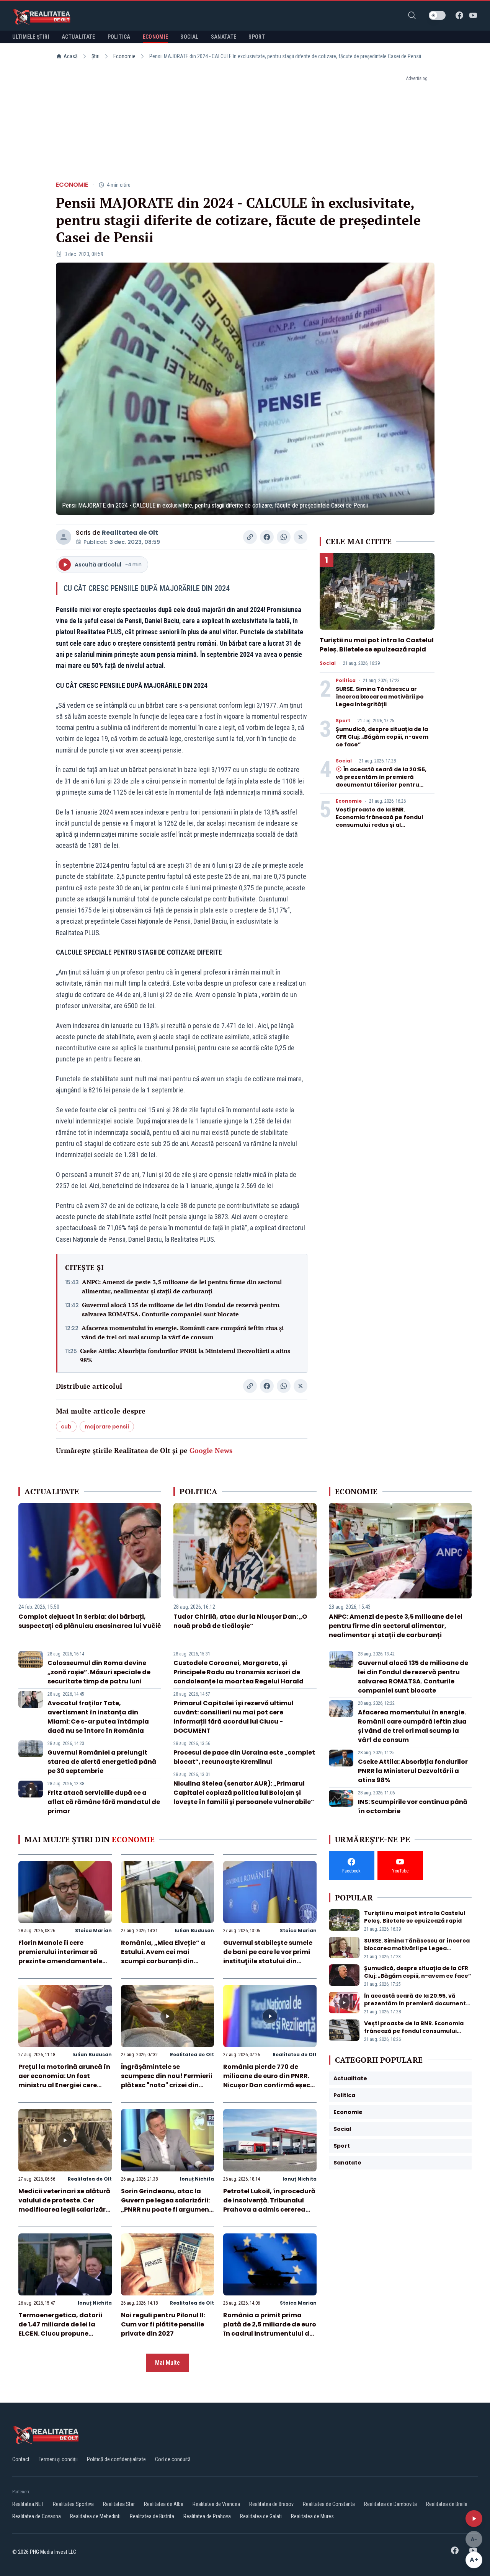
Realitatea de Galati (261, 2516)
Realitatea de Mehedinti (95, 2516)
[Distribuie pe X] (301, 537)
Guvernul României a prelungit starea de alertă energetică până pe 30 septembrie (102, 1762)
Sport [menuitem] (257, 37)
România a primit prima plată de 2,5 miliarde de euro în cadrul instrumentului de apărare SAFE (270, 2329)
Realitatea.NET (28, 2504)
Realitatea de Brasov (271, 2504)
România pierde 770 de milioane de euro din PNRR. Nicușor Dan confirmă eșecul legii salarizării (270, 2081)
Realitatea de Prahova (207, 2516)
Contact (21, 2459)
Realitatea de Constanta (329, 2504)
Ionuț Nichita (197, 2179)
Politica (346, 681)
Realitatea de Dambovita (390, 2504)
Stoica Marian (93, 1930)
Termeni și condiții (58, 2459)
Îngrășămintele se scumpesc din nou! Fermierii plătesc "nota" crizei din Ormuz (167, 2081)
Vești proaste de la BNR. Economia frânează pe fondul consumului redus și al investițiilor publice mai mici (379, 821)
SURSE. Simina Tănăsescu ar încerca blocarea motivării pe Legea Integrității (380, 697)
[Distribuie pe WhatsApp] (284, 537)
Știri (96, 56)
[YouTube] (473, 15)
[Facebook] (459, 15)
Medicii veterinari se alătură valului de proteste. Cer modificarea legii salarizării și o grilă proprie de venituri (64, 2205)
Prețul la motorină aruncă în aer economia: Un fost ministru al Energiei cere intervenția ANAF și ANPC (64, 2081)
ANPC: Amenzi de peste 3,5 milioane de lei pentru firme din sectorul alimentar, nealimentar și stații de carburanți (182, 1286)
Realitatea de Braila (447, 2504)
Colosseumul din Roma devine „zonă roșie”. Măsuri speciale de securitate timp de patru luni (99, 1672)
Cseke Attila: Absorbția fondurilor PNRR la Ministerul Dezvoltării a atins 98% (185, 1355)
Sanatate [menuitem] (224, 37)
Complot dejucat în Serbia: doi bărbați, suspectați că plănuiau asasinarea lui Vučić (90, 1621)
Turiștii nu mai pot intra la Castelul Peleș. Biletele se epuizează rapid (377, 645)
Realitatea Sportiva (73, 2504)
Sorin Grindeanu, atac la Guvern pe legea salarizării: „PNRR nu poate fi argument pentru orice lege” (167, 2205)
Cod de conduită (173, 2459)
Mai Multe (167, 2363)
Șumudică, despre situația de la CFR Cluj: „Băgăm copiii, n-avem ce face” (382, 737)
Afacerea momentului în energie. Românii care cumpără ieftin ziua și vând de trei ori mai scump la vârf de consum (183, 1332)
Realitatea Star (119, 2504)
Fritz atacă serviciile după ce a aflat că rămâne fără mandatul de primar (104, 1802)
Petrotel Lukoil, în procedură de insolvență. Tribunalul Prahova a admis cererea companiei (269, 2205)
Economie (124, 56)
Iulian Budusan (194, 1930)
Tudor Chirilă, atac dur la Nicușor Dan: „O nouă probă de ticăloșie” (240, 1621)
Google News (211, 1450)
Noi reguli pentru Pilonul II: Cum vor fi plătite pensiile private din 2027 (163, 2324)
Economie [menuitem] (156, 37)
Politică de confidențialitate (116, 2459)
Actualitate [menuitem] (78, 37)
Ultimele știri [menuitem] (31, 37)
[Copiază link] (250, 537)
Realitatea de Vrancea (216, 2504)
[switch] (437, 15)
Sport (343, 721)
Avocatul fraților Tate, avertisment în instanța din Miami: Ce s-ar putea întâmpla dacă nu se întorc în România (98, 1717)
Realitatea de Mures (312, 2516)
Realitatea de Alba (164, 2504)
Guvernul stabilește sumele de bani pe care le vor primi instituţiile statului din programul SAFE (268, 1956)
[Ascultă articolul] (474, 2519)
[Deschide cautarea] (412, 15)
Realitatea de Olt (130, 533)
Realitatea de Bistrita (152, 2516)
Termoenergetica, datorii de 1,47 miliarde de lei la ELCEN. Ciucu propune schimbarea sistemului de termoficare (61, 2334)
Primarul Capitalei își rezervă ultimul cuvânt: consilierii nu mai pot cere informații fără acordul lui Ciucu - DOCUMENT (234, 1717)
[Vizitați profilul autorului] (64, 537)
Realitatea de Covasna (37, 2516)
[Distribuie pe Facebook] (267, 537)
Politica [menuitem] (119, 37)
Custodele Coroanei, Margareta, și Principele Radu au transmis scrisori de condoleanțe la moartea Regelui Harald (238, 1672)
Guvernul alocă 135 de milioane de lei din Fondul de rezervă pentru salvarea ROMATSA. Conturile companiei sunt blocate (181, 1309)
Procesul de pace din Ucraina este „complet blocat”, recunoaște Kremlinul (244, 1757)
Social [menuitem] (189, 37)
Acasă (71, 56)
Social (328, 663)
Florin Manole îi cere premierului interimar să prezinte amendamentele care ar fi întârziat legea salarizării (60, 1961)
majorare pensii (107, 1427)
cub (66, 1427)
